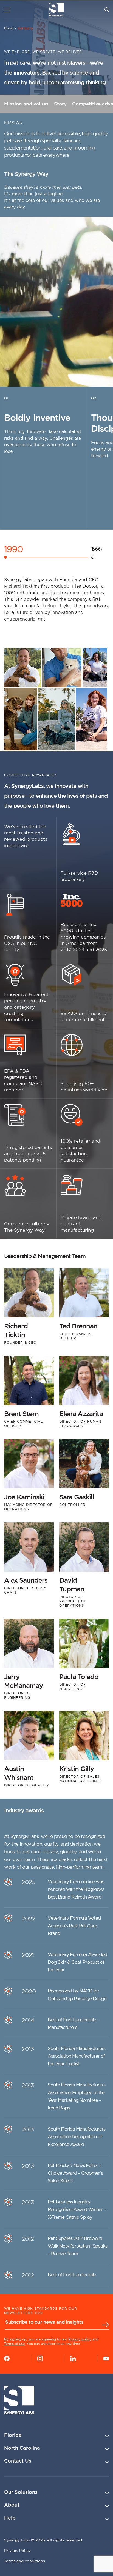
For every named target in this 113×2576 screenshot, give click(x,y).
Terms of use (14, 2344)
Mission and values (26, 104)
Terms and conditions (25, 2561)
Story (60, 104)
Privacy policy (80, 2339)
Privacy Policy (17, 2551)
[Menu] (7, 10)
